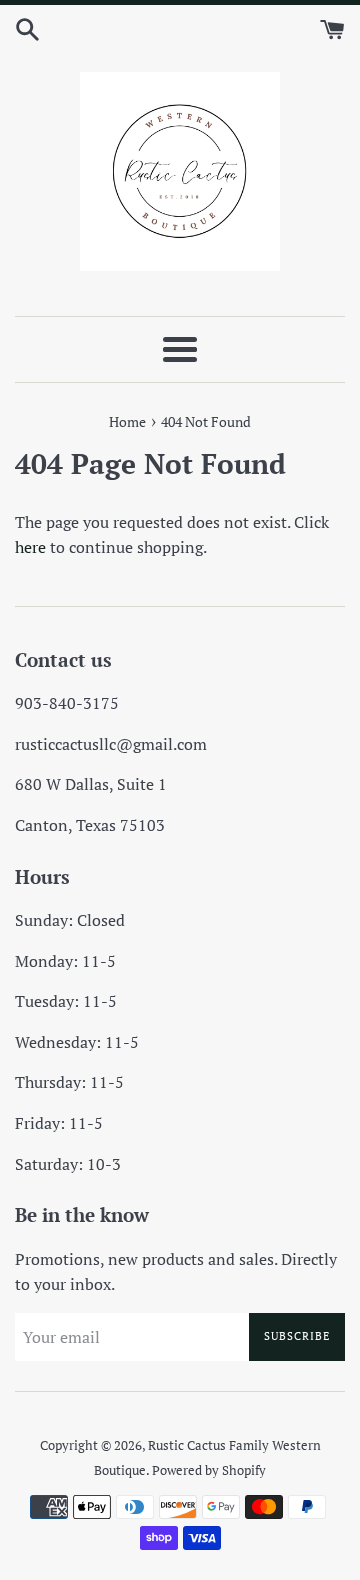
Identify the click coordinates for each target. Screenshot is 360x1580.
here (30, 547)
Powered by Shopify (209, 1470)
